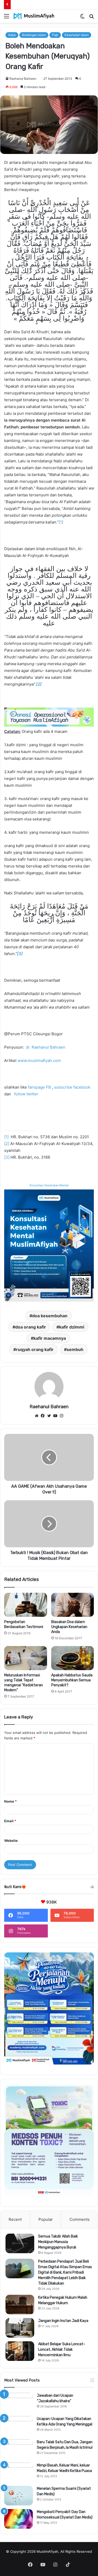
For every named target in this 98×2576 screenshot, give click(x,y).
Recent (15, 2219)
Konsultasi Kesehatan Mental (49, 1185)
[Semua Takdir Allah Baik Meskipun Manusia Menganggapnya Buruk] (20, 2243)
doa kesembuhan (50, 1316)
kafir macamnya (50, 1338)
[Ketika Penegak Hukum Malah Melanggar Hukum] (20, 2305)
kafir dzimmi (72, 1327)
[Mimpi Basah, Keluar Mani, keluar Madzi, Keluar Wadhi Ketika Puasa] (19, 2472)
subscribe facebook (72, 1087)
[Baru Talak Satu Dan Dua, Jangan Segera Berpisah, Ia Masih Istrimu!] (19, 2449)
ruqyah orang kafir (35, 1349)
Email (10, 1821)
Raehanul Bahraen (23, 79)
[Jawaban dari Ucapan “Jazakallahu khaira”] (19, 2403)
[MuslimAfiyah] (34, 16)
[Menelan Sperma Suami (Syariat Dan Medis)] (19, 2496)
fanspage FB (39, 1087)
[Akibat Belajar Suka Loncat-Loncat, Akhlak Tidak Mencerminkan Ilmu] (20, 2351)
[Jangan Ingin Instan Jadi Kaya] (20, 2328)
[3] (7, 1157)
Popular (46, 2219)
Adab (12, 35)
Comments (80, 2219)
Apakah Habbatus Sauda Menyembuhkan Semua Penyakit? (72, 1680)
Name (10, 1801)
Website (11, 1841)
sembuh (75, 1349)
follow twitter (26, 1094)
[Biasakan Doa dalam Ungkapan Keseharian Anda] (73, 1605)
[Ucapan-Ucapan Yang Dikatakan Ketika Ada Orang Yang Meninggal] (19, 2426)
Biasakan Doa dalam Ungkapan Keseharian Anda (69, 1627)
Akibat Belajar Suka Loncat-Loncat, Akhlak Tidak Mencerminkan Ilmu (62, 2350)
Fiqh (55, 35)
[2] (7, 1144)
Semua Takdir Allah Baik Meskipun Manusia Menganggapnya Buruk (58, 2242)
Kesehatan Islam (77, 35)
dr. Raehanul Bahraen (46, 1047)
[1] (61, 522)
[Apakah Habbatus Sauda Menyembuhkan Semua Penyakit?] (73, 1658)
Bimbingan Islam (34, 35)
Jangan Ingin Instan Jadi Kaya (63, 2321)
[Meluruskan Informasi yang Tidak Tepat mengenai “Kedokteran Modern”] (26, 1658)
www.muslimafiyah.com (39, 1060)
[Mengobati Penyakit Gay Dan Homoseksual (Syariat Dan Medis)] (19, 2519)
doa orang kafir (31, 1327)
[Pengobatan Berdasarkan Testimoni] (26, 1605)
